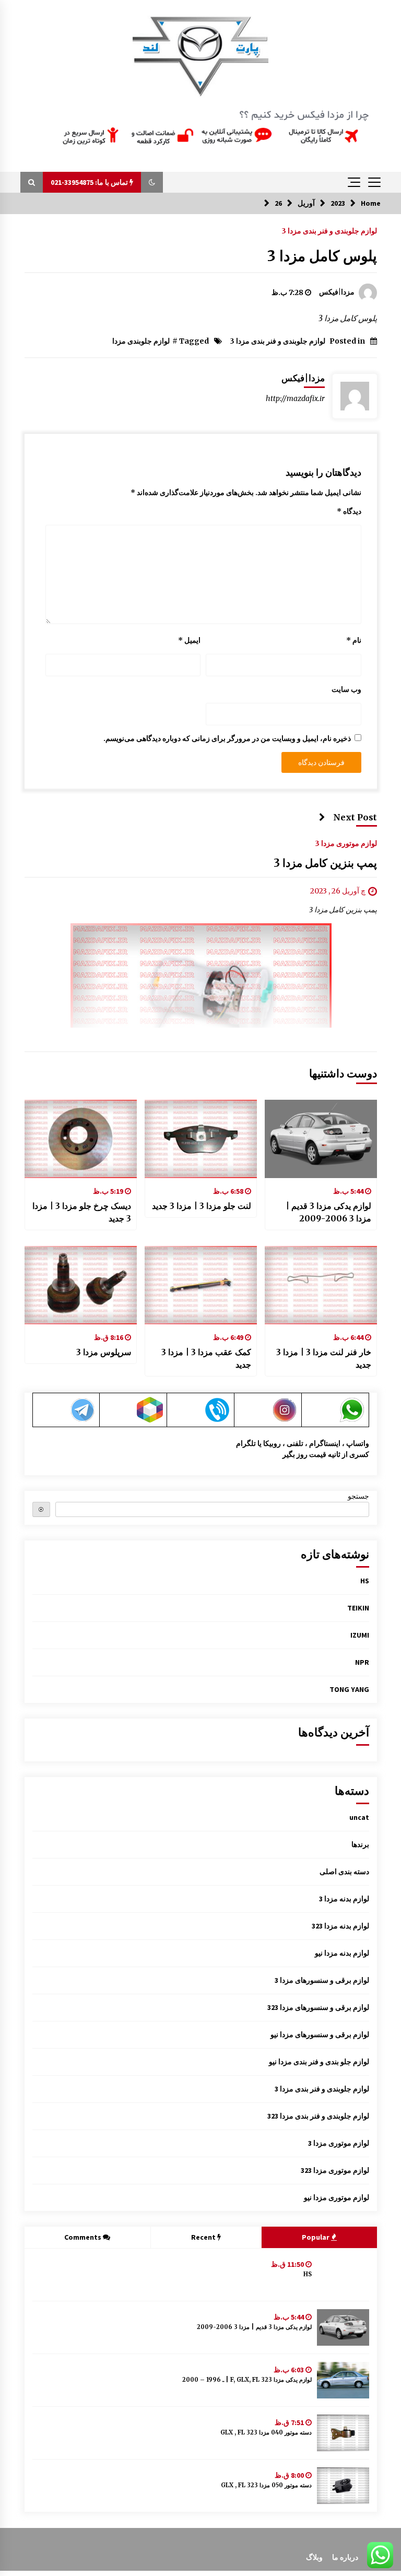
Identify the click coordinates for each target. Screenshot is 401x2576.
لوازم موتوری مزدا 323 (335, 2170)
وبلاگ (314, 2557)
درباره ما (345, 2557)
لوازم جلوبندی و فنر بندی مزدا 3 (329, 230)
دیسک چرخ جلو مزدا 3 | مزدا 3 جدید (82, 1212)
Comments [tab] (83, 2237)
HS (365, 1581)
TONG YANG (349, 1689)
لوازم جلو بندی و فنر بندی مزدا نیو (319, 2062)
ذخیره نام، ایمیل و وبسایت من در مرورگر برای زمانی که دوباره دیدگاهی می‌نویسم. (227, 738)
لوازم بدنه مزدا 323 (340, 1926)
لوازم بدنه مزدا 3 (344, 1899)
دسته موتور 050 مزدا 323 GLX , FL (266, 2485)
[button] (152, 182)
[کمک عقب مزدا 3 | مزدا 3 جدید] (201, 1285)
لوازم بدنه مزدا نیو (342, 1953)
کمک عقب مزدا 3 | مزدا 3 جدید (206, 1358)
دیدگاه (349, 511)
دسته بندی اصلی (344, 1872)
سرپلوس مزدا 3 (104, 1352)
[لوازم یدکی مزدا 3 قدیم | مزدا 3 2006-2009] (321, 1139)
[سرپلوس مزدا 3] (81, 1285)
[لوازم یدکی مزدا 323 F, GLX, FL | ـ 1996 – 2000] (343, 2380)
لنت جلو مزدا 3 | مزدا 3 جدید (202, 1206)
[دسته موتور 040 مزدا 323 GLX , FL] (343, 2433)
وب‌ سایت (346, 689)
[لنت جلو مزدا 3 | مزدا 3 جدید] (201, 1139)
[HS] (343, 2275)
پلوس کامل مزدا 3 (322, 256)
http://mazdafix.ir (295, 398)
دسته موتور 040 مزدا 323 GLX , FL (266, 2432)
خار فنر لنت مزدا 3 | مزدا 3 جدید (324, 1358)
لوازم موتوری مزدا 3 (346, 843)
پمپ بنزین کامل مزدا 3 (325, 863)
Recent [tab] (203, 2237)
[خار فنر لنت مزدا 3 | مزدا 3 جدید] (321, 1285)
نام (354, 640)
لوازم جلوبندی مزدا (141, 341)
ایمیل (189, 640)
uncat (359, 1817)
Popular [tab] (316, 2237)
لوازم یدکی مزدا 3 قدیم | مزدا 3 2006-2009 (328, 1212)
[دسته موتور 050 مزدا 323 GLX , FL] (343, 2486)
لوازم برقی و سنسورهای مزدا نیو (320, 2034)
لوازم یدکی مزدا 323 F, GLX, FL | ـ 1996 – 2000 (247, 2380)
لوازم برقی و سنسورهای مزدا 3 (322, 1980)
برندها (360, 1844)
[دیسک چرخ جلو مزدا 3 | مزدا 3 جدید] (81, 1139)
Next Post (355, 817)
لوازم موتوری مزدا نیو (337, 2197)
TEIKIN (358, 1608)
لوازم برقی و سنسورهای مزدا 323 (318, 2007)
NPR (362, 1662)
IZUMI (360, 1635)
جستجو (358, 1496)
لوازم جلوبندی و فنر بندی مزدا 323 (318, 2116)
